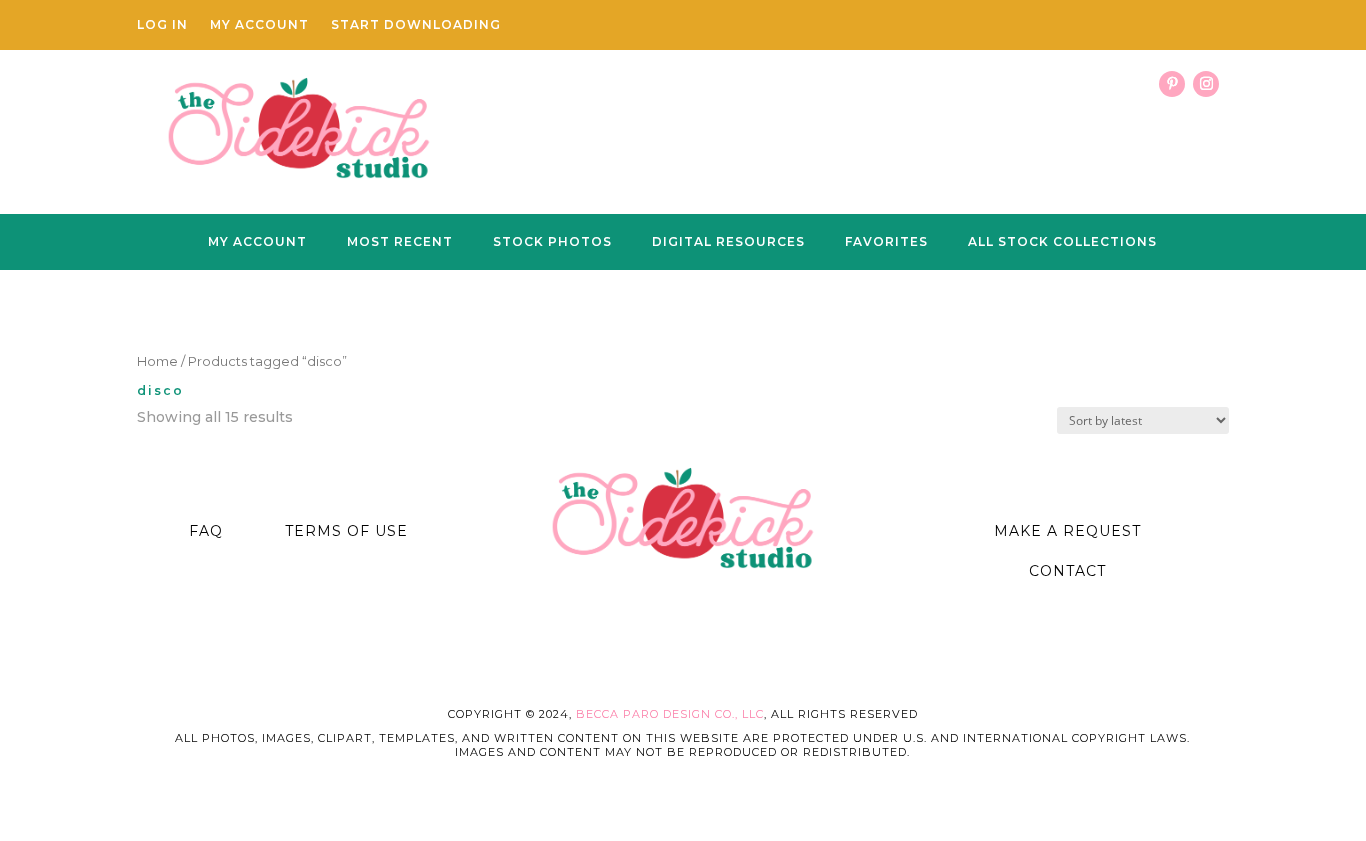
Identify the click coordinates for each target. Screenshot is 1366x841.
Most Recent (400, 242)
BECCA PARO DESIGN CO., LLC (670, 714)
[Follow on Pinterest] (1172, 84)
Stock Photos (552, 242)
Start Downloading (416, 25)
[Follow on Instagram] (1206, 84)
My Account (259, 25)
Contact (1067, 571)
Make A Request (1067, 531)
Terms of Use (346, 531)
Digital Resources (728, 242)
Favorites (886, 242)
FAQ (206, 531)
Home (157, 361)
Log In (162, 25)
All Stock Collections (1062, 242)
